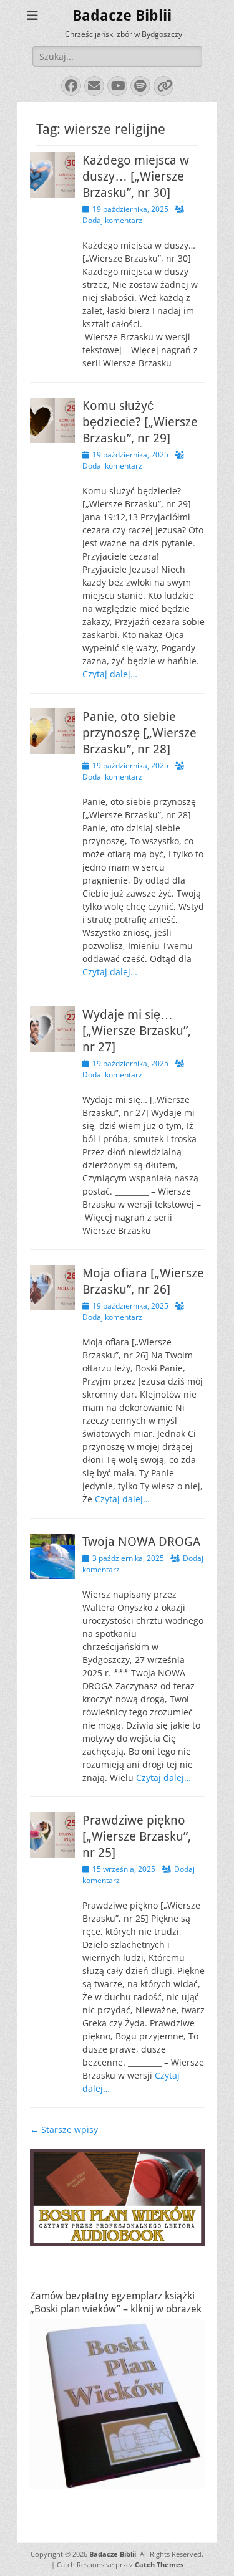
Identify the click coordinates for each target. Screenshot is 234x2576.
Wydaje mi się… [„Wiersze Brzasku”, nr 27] (137, 1031)
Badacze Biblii (122, 16)
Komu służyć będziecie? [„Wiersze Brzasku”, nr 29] (140, 422)
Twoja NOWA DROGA (141, 1542)
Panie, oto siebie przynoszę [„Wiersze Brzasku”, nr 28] (139, 733)
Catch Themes (159, 2564)
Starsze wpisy (64, 2130)
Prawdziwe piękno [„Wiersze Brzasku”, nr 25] (137, 1836)
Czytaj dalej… (110, 674)
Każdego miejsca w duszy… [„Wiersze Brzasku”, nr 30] (136, 176)
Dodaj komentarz (112, 220)
